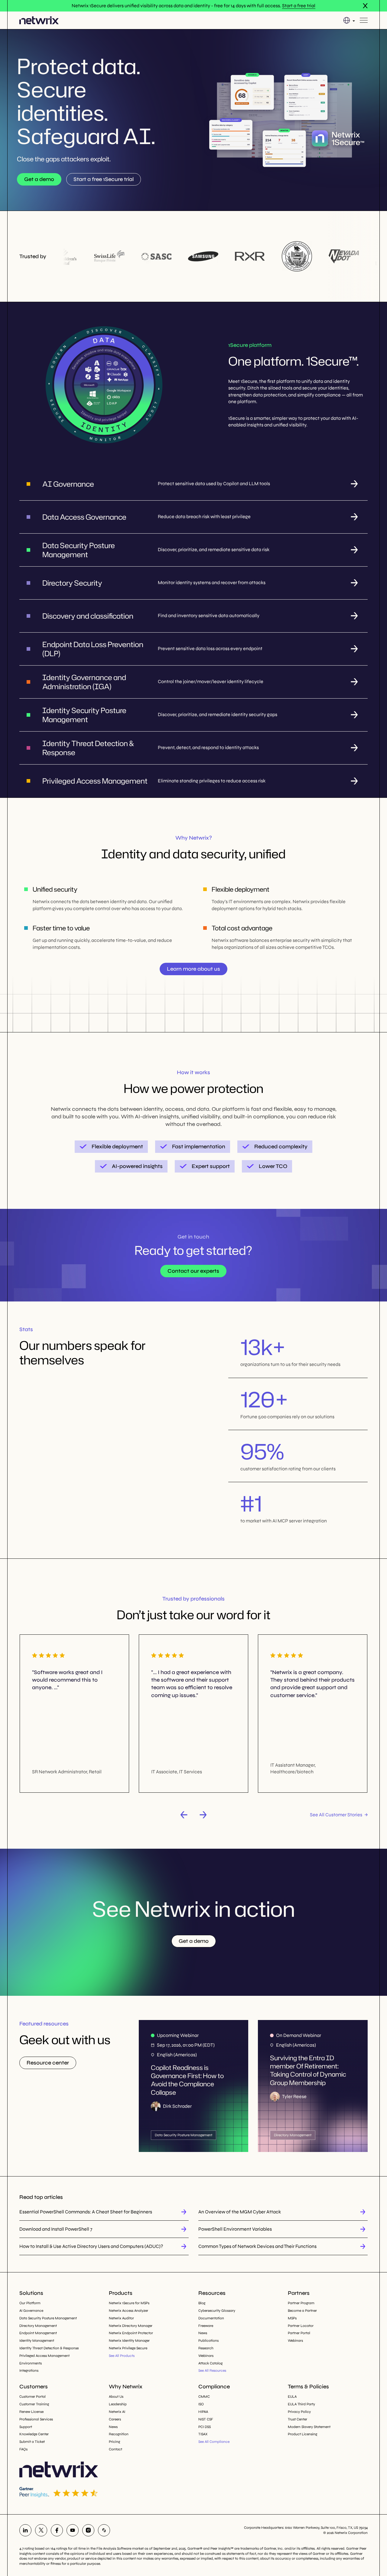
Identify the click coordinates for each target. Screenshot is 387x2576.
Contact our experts (193, 1271)
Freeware (206, 2326)
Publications (208, 2341)
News (203, 2333)
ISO (201, 2404)
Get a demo (39, 179)
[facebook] (57, 2530)
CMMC (204, 2397)
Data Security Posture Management (48, 2318)
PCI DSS (205, 2427)
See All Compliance (214, 2442)
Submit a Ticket (32, 2442)
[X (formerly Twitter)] (41, 2530)
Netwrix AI (117, 2412)
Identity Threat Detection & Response (49, 2348)
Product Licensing (302, 2434)
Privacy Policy (299, 2412)
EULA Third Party (301, 2404)
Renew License (31, 2412)
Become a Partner (302, 2311)
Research (206, 2348)
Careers (115, 2419)
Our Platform (30, 2303)
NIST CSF (206, 2419)
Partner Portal (299, 2333)
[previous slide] (184, 1815)
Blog (202, 2303)
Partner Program (301, 2303)
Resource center (48, 2063)
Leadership (118, 2404)
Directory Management (38, 2326)
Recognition (119, 2434)
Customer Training (34, 2404)
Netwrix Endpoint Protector (131, 2333)
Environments (31, 2363)
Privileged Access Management (44, 2356)
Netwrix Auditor (121, 2318)
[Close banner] (365, 6)
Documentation (211, 2318)
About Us (116, 2397)
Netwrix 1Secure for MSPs (129, 2303)
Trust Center (298, 2419)
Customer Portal (33, 2397)
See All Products (122, 2356)
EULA (292, 2397)
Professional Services (36, 2419)
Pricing (114, 2442)
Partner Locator (301, 2326)
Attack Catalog (210, 2363)
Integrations (29, 2370)
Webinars (206, 2356)
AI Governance (31, 2311)
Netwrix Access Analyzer (128, 2311)
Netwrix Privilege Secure (128, 2348)
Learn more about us (193, 969)
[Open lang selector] (349, 20)
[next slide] (203, 1815)
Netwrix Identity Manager (129, 2341)
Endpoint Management (38, 2333)
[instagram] (88, 2530)
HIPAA (203, 2412)
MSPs (292, 2318)
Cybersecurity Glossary (217, 2311)
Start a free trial (299, 6)
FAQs (23, 2449)
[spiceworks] (104, 2530)
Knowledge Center (34, 2434)
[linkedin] (25, 2530)
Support (26, 2427)
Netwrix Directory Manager (131, 2326)
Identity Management (37, 2341)
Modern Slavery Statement (309, 2427)
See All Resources (212, 2370)
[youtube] (73, 2530)
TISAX (203, 2434)
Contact (115, 2449)
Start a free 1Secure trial (104, 179)
